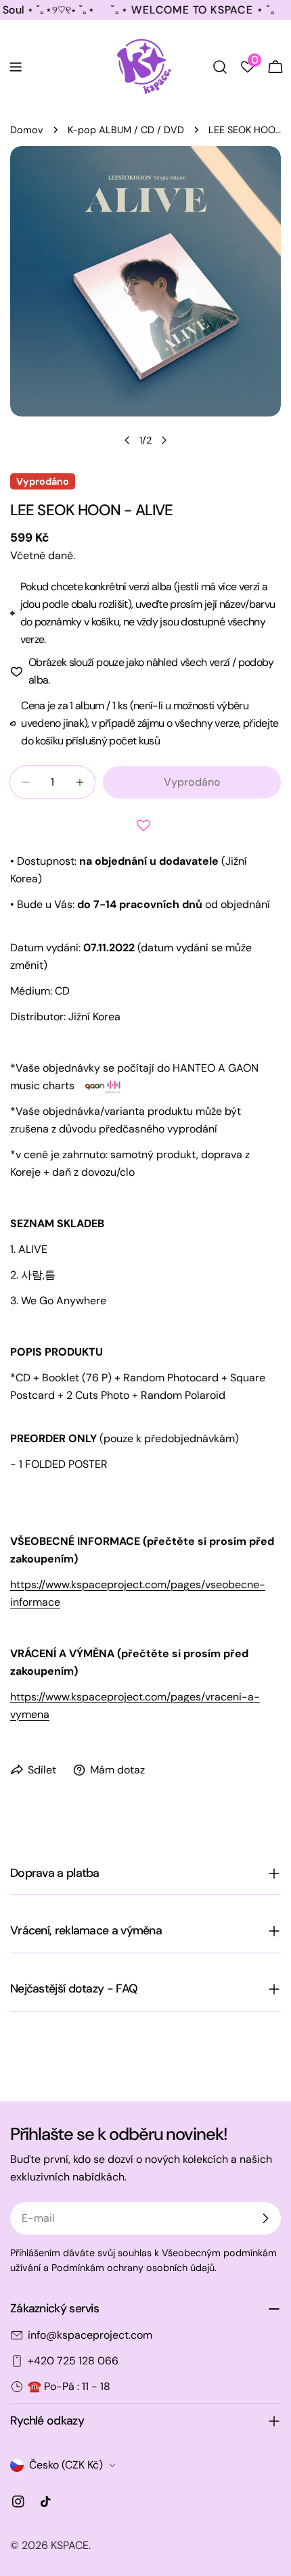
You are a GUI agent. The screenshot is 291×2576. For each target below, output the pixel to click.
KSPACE (70, 2545)
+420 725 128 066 (73, 2361)
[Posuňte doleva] (127, 440)
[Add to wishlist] (145, 826)
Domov (27, 130)
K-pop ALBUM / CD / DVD (126, 130)
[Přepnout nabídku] (16, 67)
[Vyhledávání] (220, 67)
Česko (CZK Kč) (66, 2465)
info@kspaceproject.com (90, 2335)
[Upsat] (265, 2218)
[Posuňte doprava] (164, 440)
